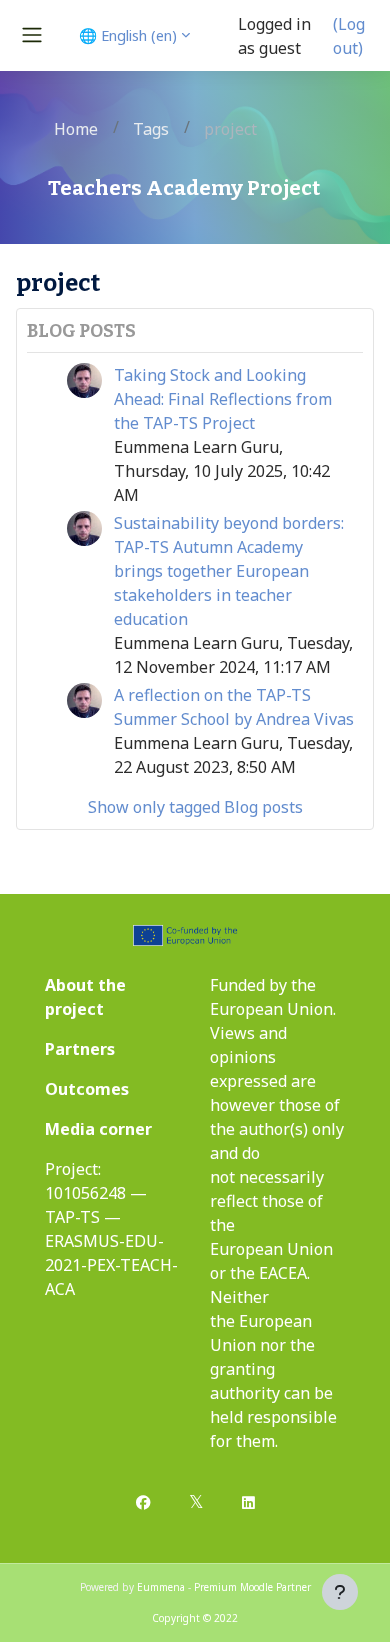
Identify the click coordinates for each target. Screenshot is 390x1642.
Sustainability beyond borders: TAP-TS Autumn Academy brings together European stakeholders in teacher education (229, 571)
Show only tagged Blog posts (195, 807)
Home (76, 129)
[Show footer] (340, 1592)
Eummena (161, 1587)
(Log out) (349, 36)
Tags (151, 129)
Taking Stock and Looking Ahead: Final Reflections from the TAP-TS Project (223, 399)
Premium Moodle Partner (252, 1587)
